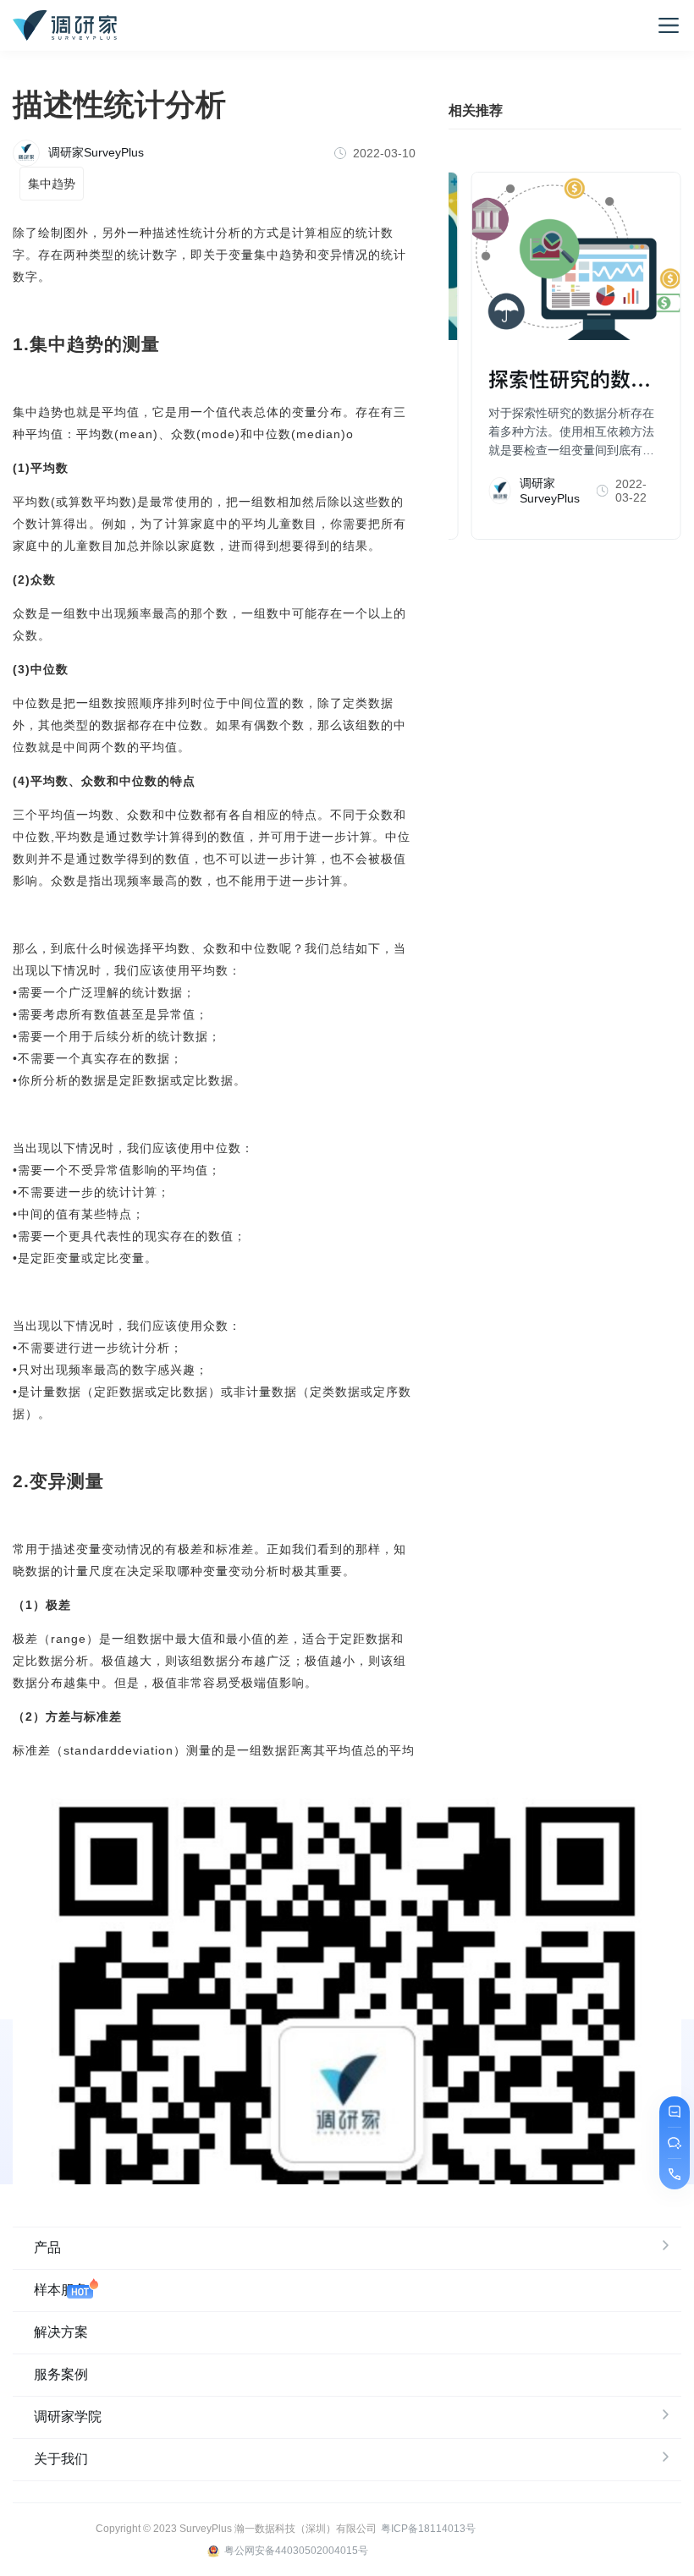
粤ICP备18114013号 (428, 2529)
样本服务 (61, 2290)
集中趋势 (52, 184)
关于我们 (61, 2459)
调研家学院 (68, 2417)
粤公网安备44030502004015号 (296, 2551)
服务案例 (61, 2374)
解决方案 (61, 2332)
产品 (47, 2247)
